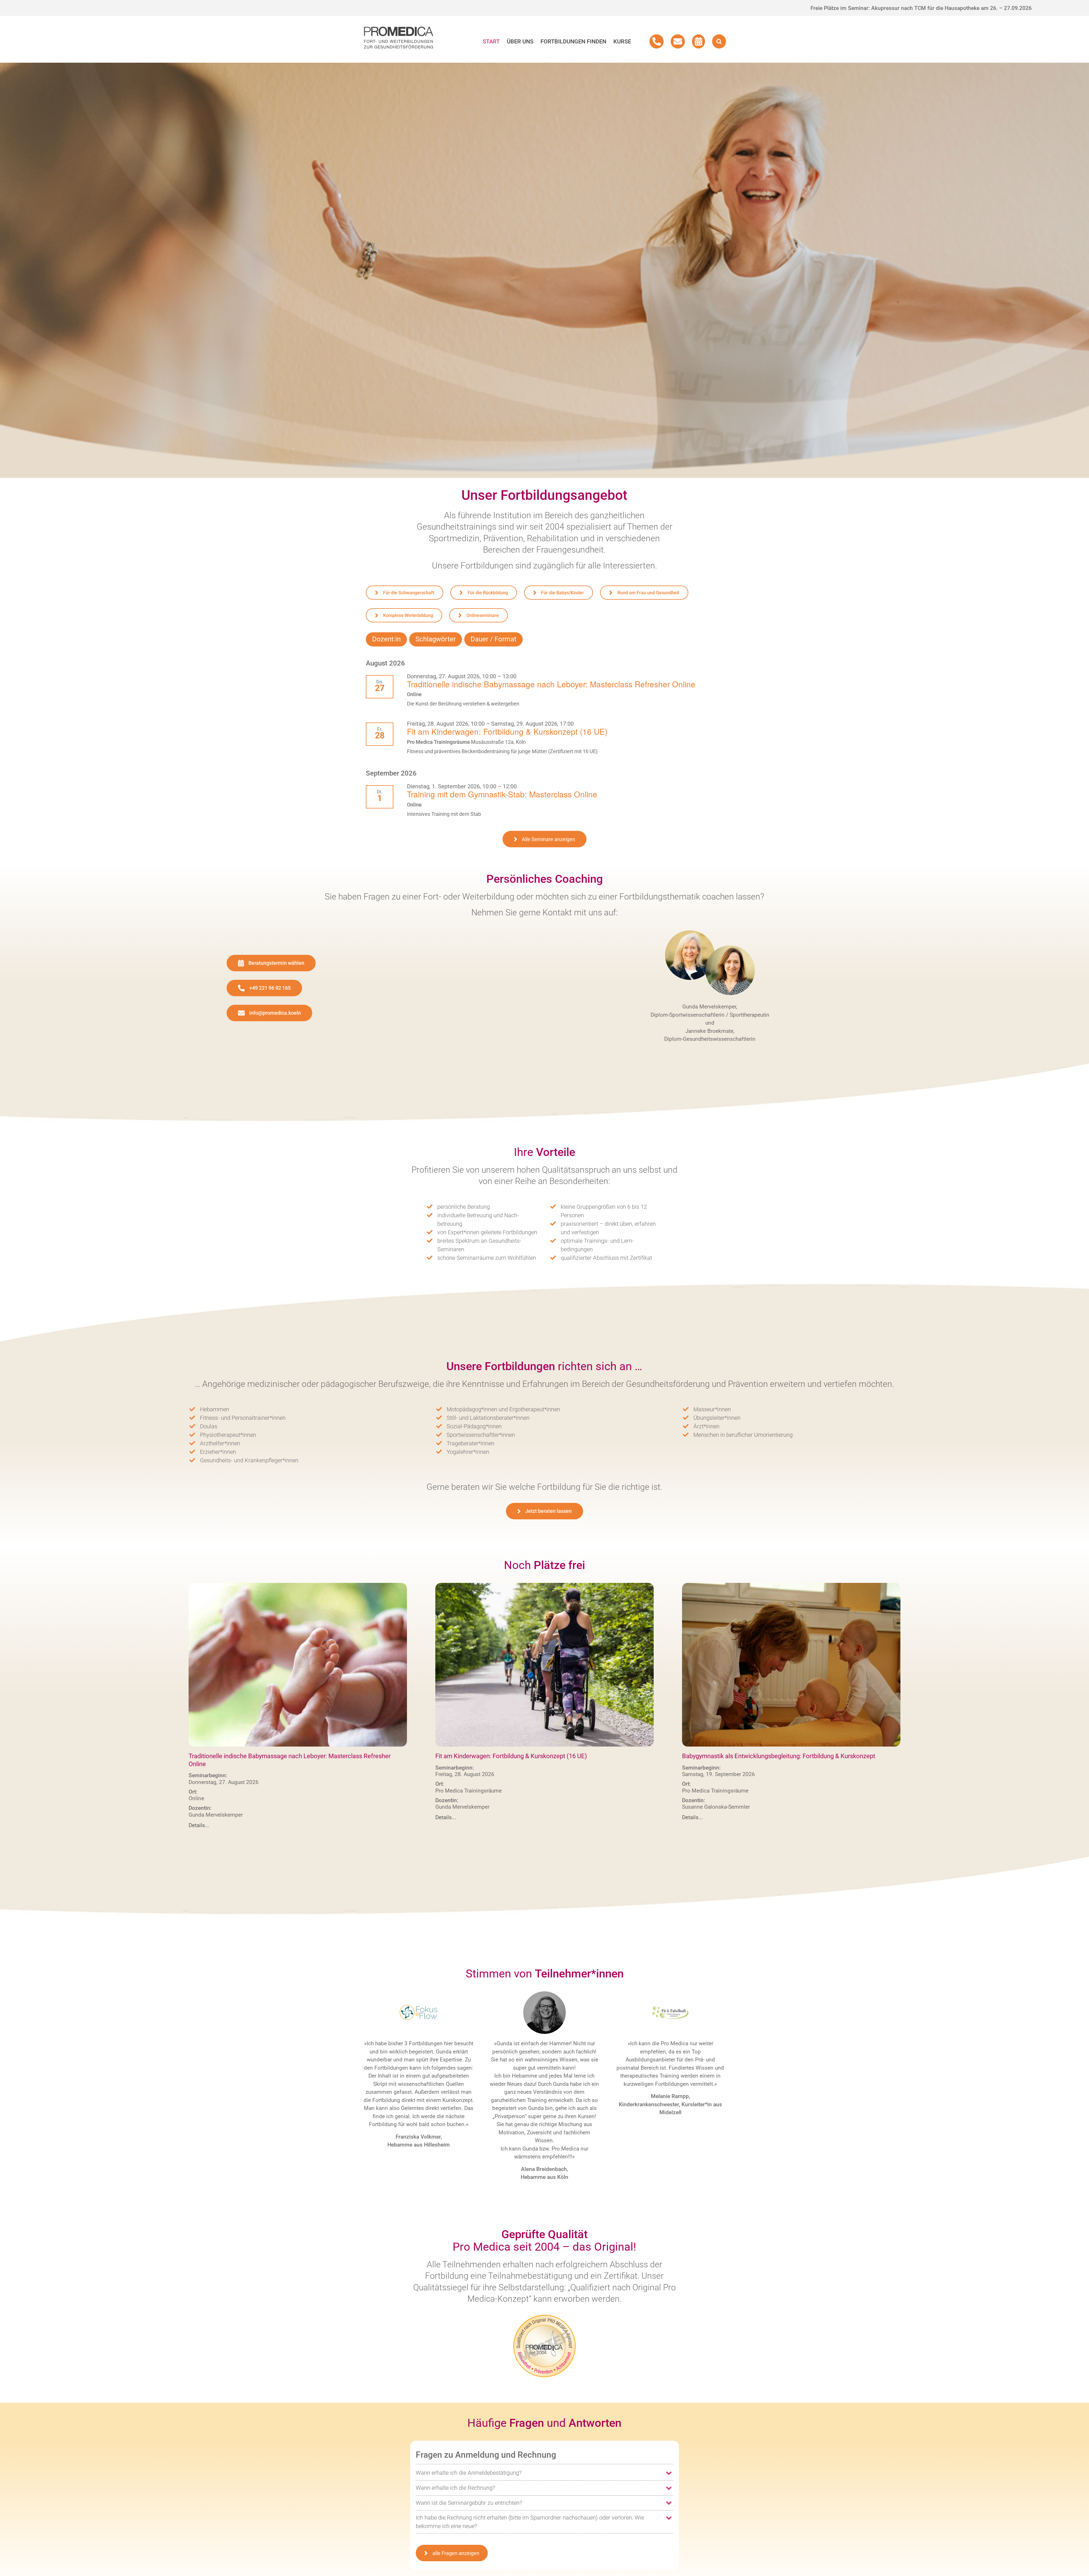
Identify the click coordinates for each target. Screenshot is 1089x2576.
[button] (719, 41)
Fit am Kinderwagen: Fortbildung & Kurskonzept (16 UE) (507, 731)
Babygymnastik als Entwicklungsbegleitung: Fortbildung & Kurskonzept (779, 1756)
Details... (199, 1825)
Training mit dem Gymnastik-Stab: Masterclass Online (502, 794)
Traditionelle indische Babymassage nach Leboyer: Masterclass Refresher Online (551, 684)
